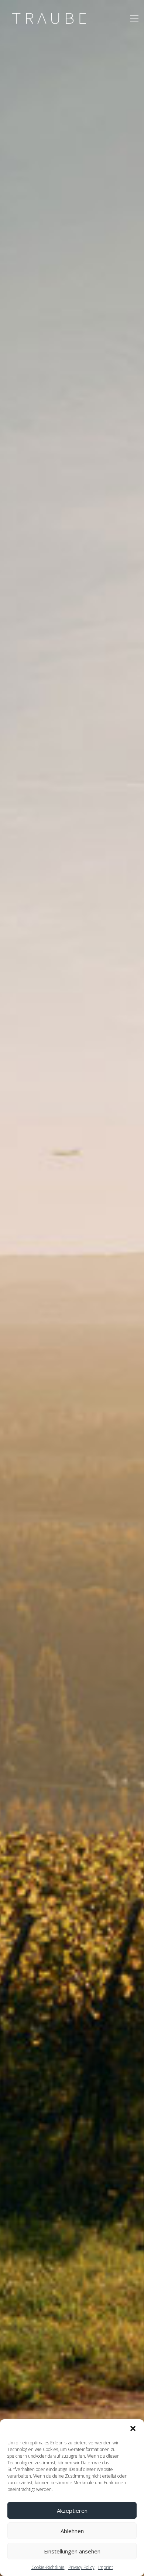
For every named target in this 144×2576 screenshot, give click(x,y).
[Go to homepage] (49, 18)
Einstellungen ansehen (72, 2551)
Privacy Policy (81, 2567)
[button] (133, 2428)
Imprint (106, 2567)
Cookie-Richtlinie (48, 2567)
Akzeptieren (72, 2511)
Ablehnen (72, 2531)
